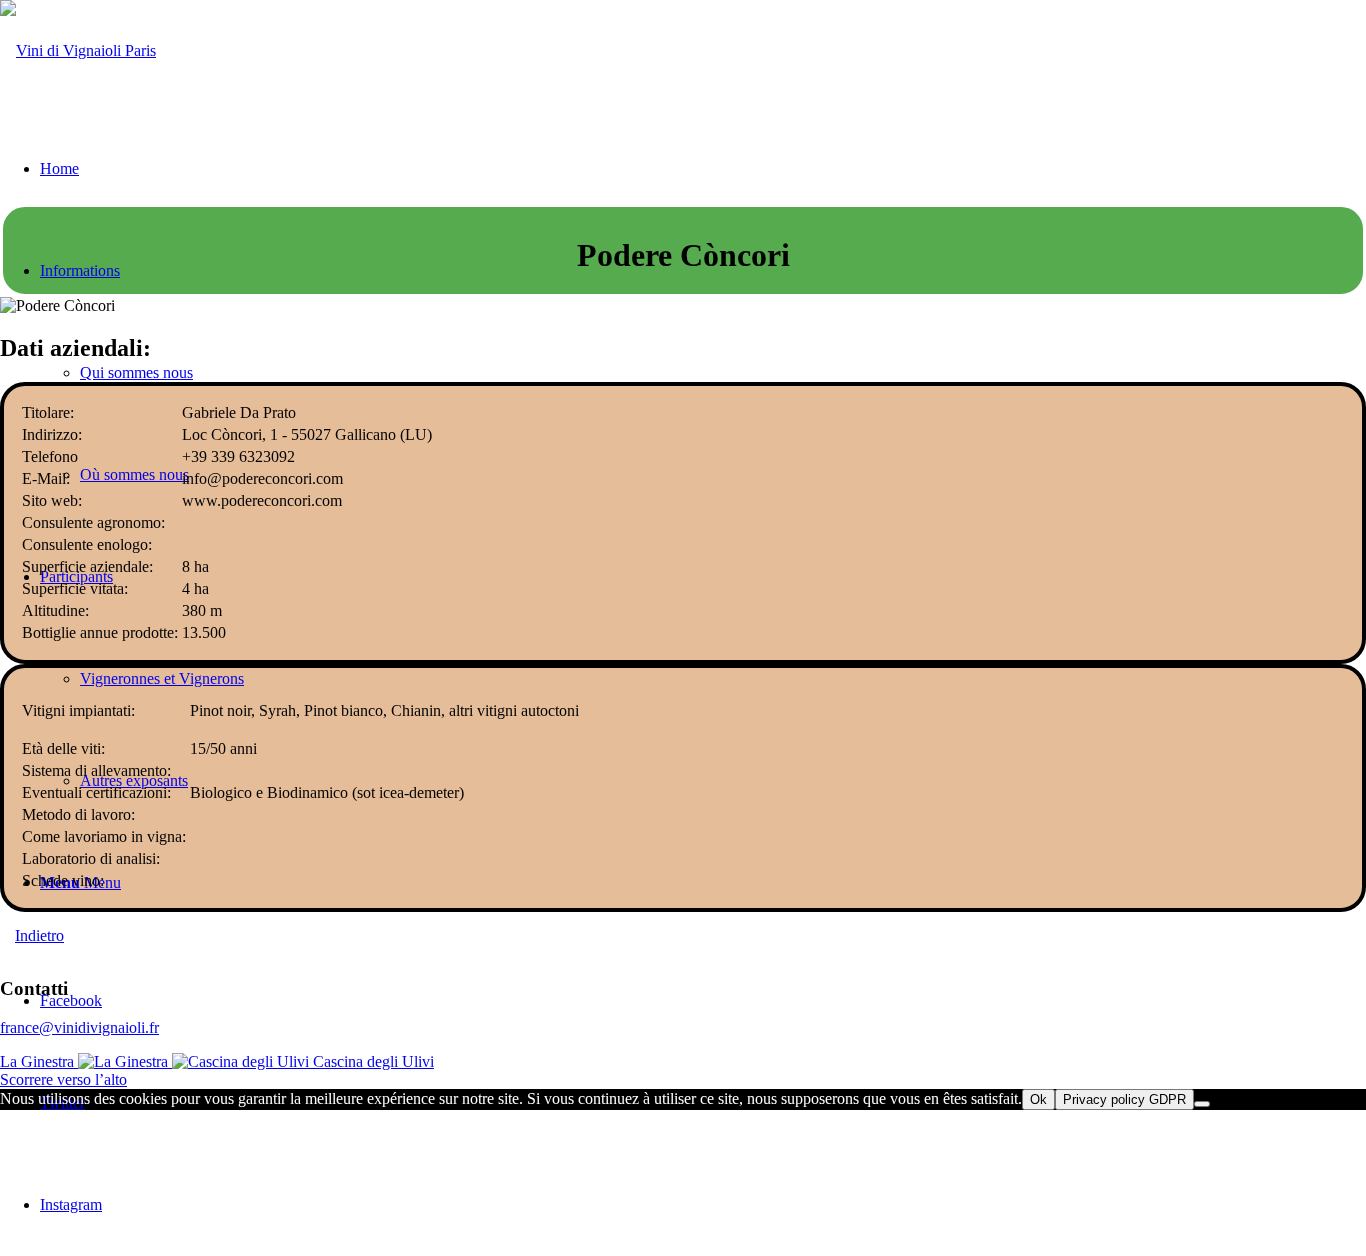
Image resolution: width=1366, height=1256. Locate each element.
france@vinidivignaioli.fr (79, 1027)
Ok (1038, 1099)
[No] (1202, 1104)
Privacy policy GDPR (1124, 1099)
